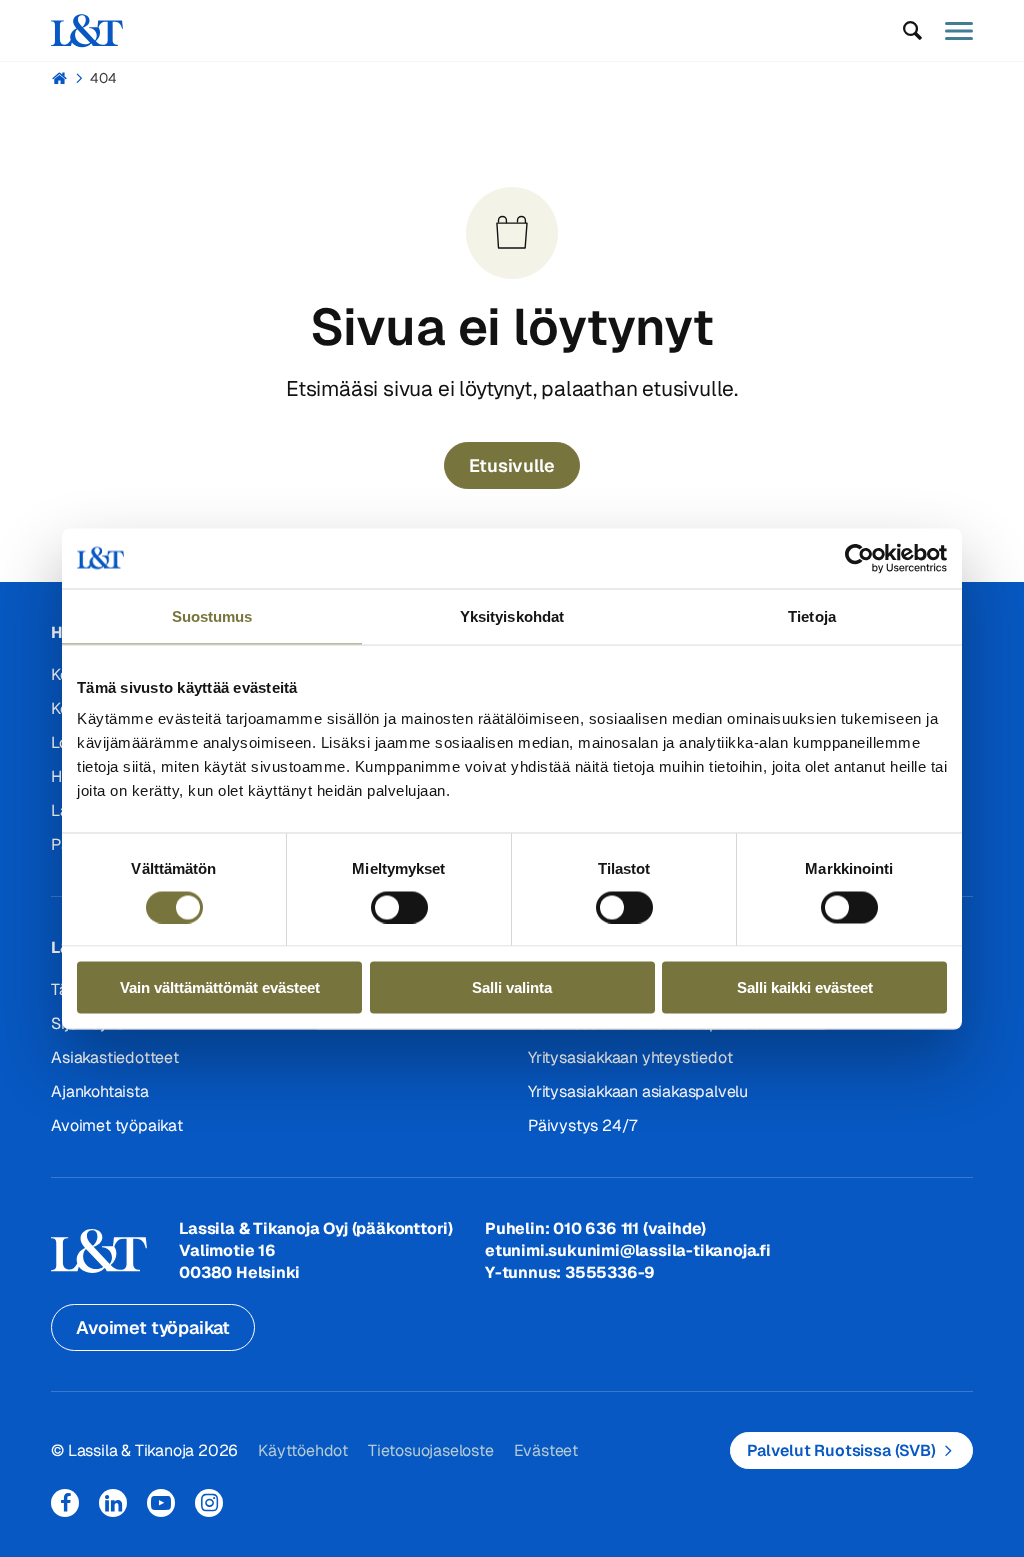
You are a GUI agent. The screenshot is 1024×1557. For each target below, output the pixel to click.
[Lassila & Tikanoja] (87, 30)
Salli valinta (512, 987)
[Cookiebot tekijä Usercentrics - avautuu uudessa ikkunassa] (859, 558)
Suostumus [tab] (212, 615)
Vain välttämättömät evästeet (220, 987)
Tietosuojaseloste (431, 1450)
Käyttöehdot (303, 1450)
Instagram (209, 1503)
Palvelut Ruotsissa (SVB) (841, 1450)
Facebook (65, 1503)
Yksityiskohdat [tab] (512, 615)
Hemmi (59, 78)
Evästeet (546, 1450)
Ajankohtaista (99, 1091)
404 (103, 78)
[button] (913, 31)
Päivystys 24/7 (582, 1125)
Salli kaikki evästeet (805, 987)
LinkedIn (113, 1503)
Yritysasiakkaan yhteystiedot (630, 1057)
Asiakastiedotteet (115, 1057)
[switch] (399, 907)
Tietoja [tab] (812, 615)
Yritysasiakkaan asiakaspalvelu (638, 1091)
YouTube (161, 1503)
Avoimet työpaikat (117, 1125)
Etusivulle (511, 465)
